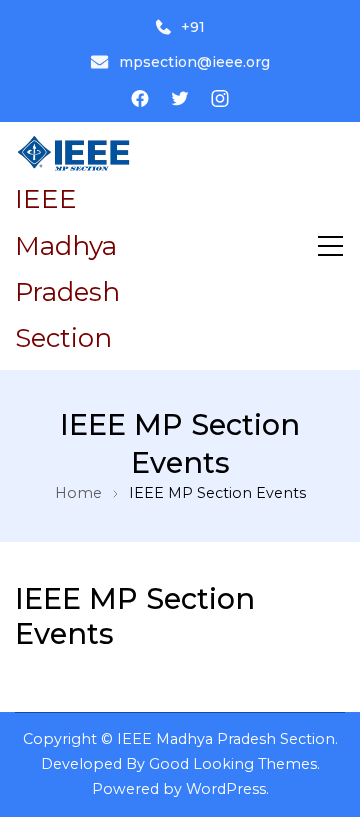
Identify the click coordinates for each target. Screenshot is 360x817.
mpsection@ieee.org (194, 62)
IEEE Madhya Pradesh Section (226, 739)
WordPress (226, 789)
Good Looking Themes (233, 764)
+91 (193, 27)
